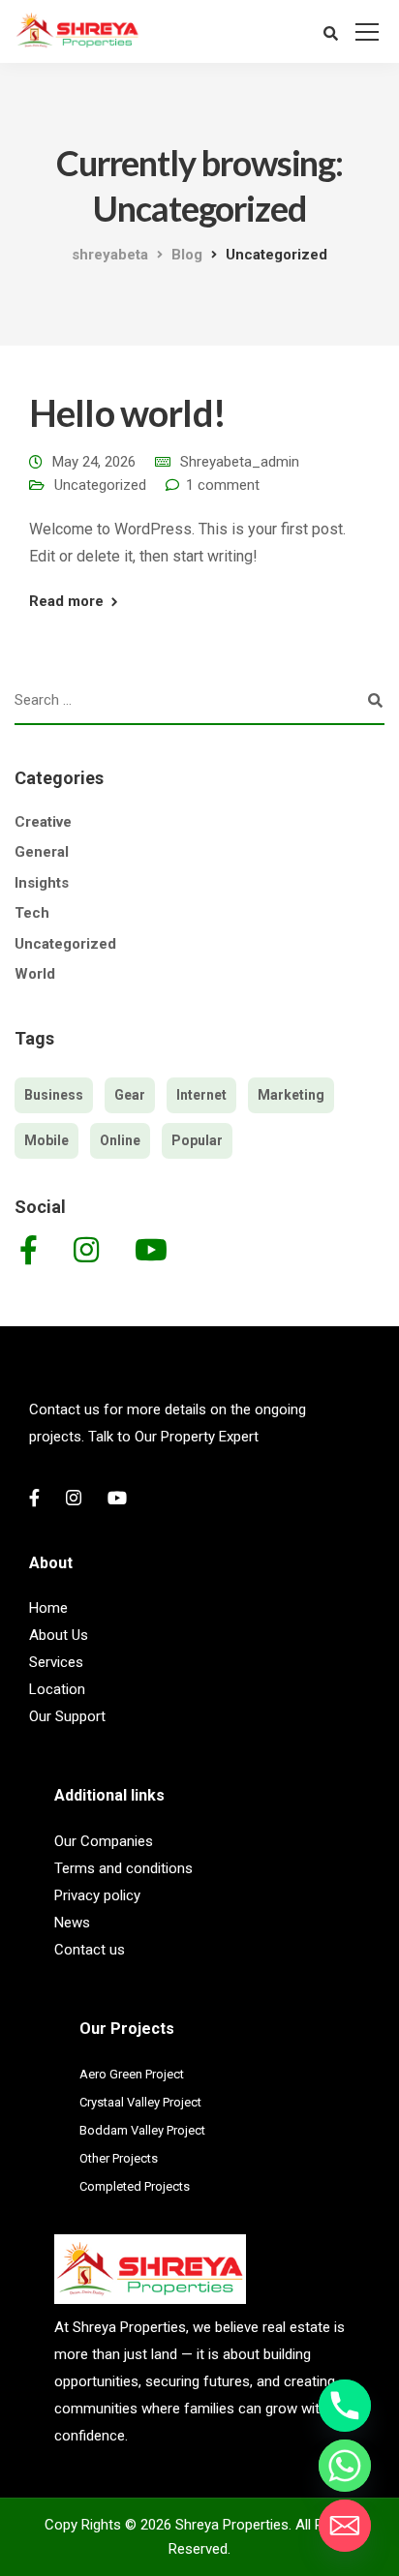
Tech (32, 913)
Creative (43, 822)
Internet (201, 1095)
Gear (130, 1095)
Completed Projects (135, 2186)
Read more (66, 602)
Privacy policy (97, 1895)
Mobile (46, 1140)
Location (57, 1689)
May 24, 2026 (94, 462)
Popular (197, 1140)
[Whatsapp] (345, 2466)
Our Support (67, 1716)
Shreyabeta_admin (240, 462)
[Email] (345, 2526)
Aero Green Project (132, 2074)
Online (120, 1140)
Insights (42, 883)
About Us (59, 1635)
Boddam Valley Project (142, 2130)
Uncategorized (100, 485)
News (72, 1923)
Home (48, 1608)
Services (56, 1662)
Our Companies (104, 1841)
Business (54, 1095)
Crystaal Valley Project (140, 2102)
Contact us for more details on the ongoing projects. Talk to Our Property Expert (168, 1423)
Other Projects (119, 2158)
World (35, 974)
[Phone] (345, 2406)
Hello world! (127, 412)
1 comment (223, 485)
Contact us (90, 1950)
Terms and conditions (123, 1868)
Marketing (291, 1095)
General (42, 852)
